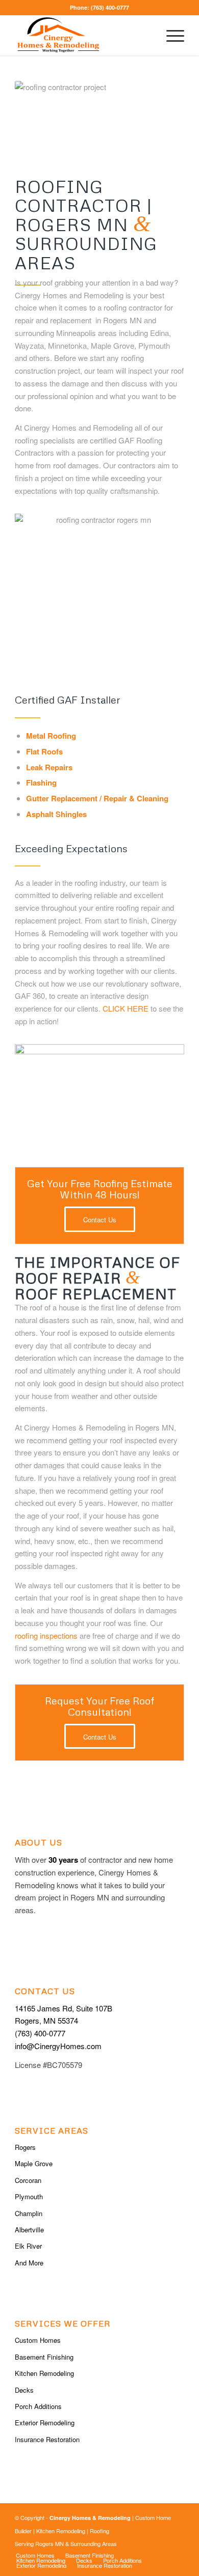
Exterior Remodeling (45, 2423)
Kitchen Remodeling (44, 2373)
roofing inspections (46, 1635)
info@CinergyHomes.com (58, 2046)
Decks (24, 2390)
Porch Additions (38, 2406)
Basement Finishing (44, 2357)
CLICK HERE (126, 1008)
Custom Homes (38, 2340)
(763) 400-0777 (109, 7)
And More (29, 2263)
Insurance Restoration (47, 2439)
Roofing (99, 2531)
